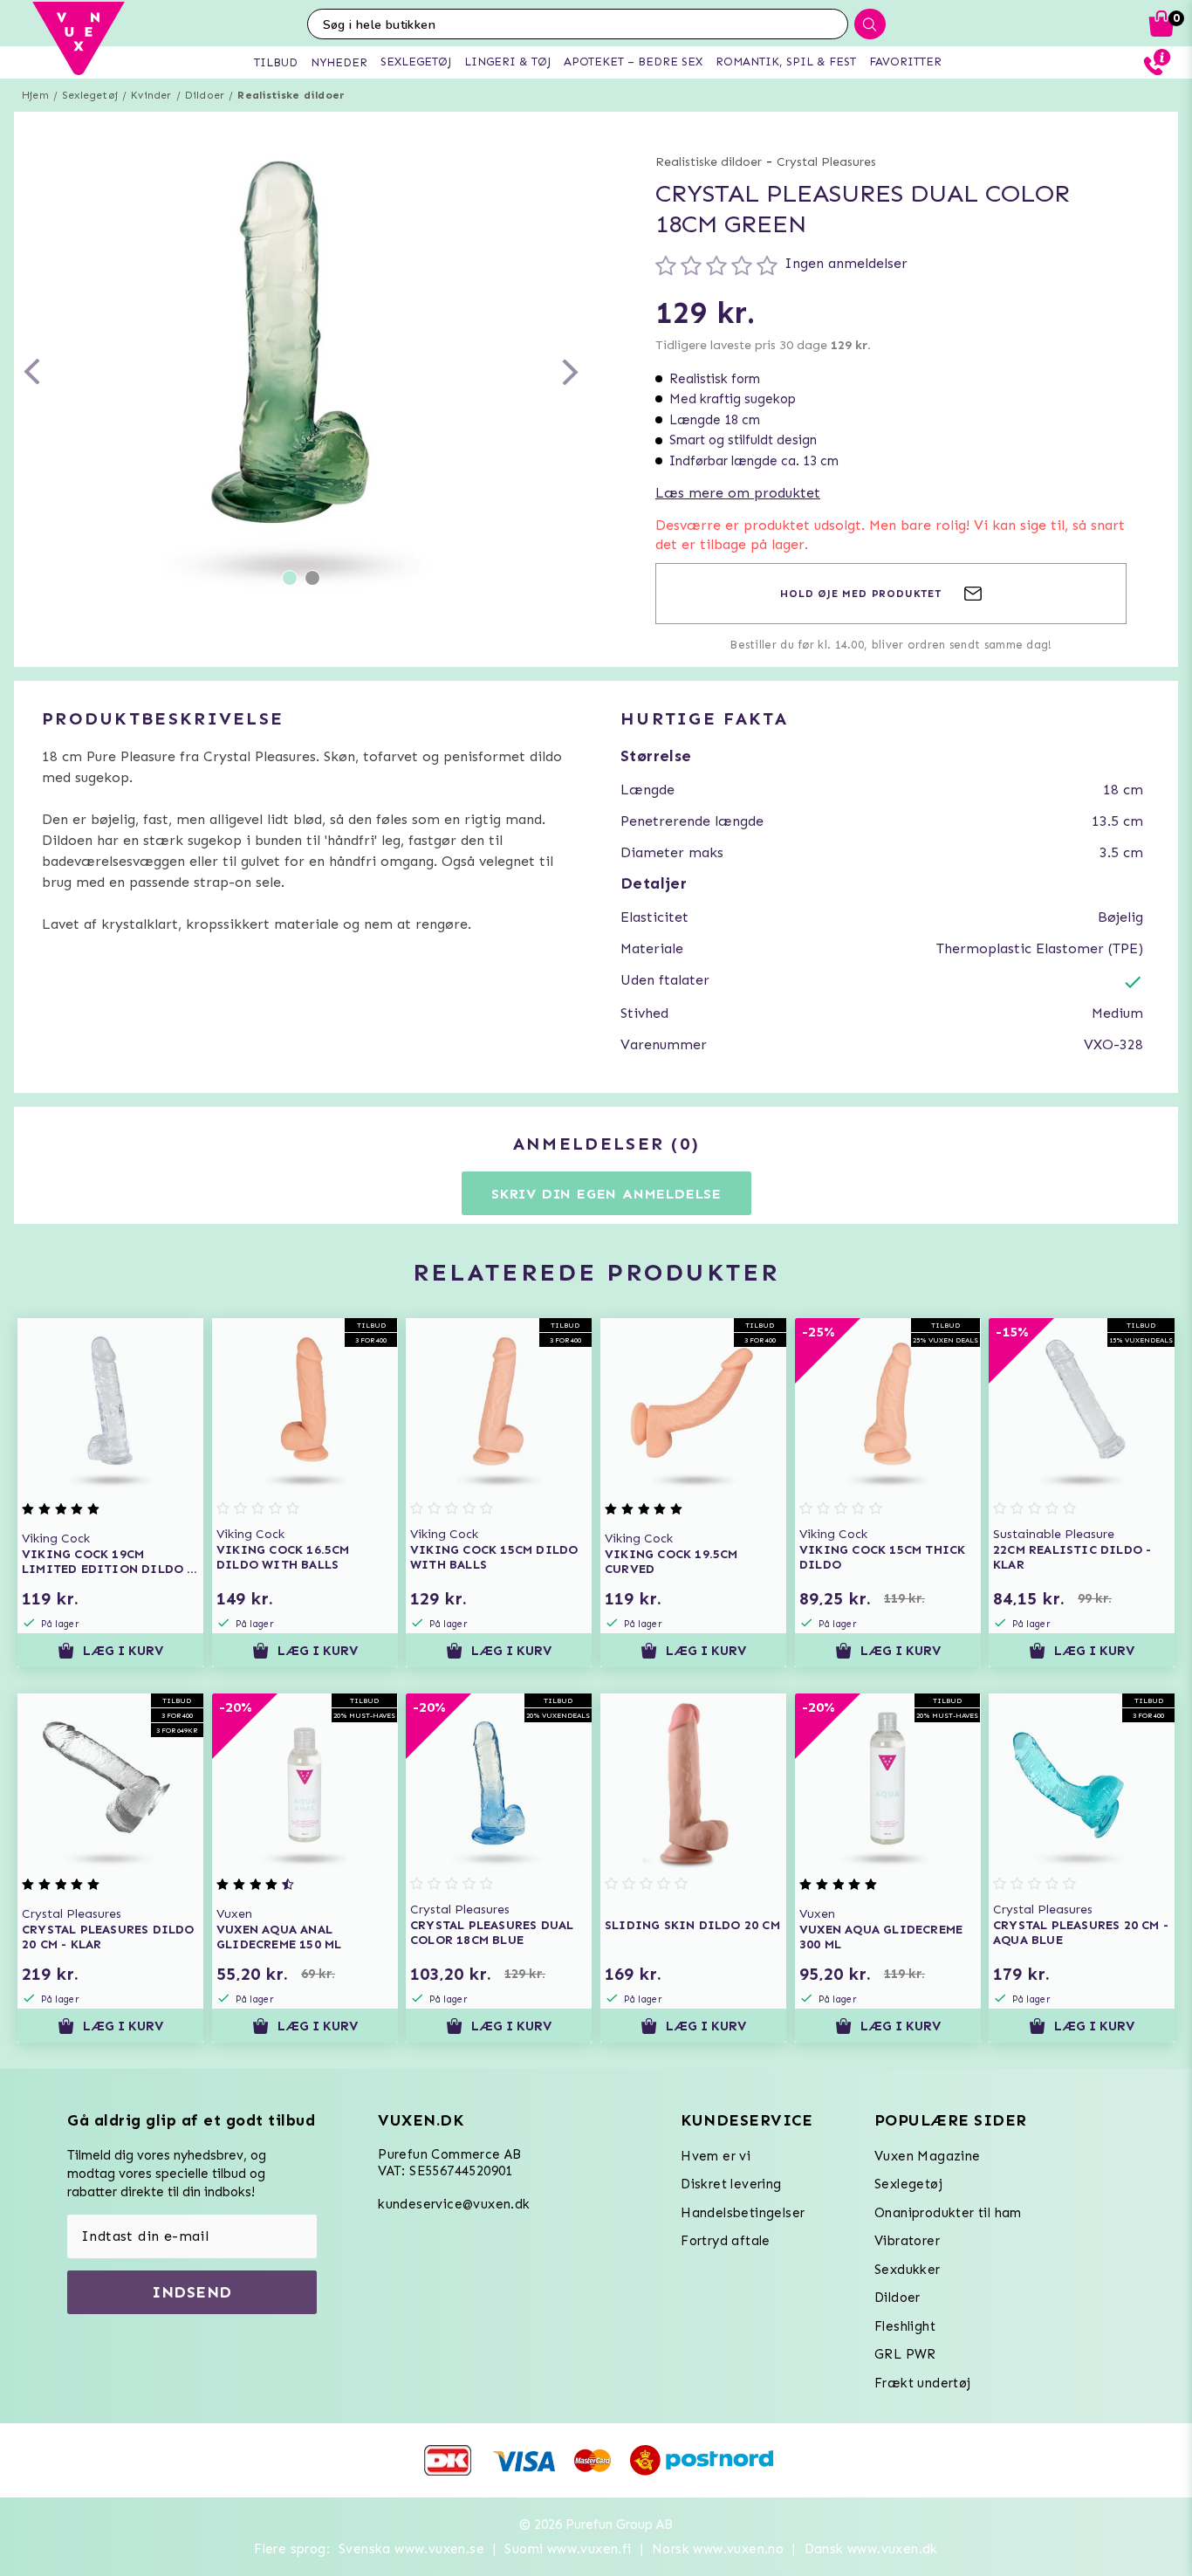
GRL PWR (905, 2354)
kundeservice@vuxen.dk (454, 2204)
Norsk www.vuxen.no (718, 2549)
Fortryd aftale (726, 2241)
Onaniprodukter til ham (948, 2213)
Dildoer (205, 95)
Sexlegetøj (90, 95)
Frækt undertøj (923, 2383)
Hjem (35, 95)
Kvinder (151, 95)
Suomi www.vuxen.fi (568, 2549)
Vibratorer (907, 2241)
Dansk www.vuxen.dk (871, 2549)
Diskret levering (731, 2184)
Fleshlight (905, 2326)
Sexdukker (908, 2270)
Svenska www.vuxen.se (411, 2549)
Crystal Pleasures (826, 162)
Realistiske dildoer (291, 95)
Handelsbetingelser (743, 2213)
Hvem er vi (716, 2156)
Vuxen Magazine (928, 2156)
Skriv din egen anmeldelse (606, 1194)
